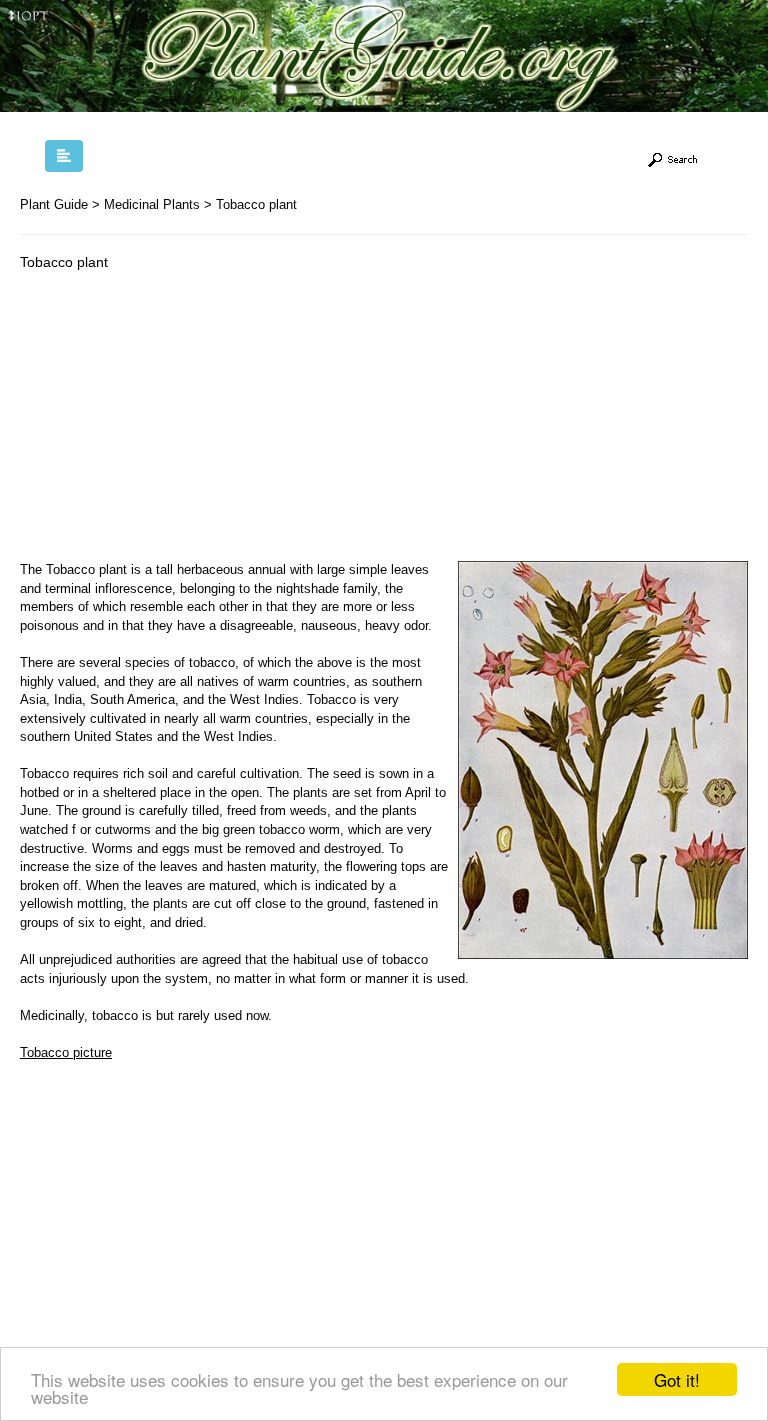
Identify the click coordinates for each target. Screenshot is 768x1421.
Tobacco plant (256, 204)
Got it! (677, 1379)
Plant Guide (54, 204)
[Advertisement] (188, 421)
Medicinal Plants (152, 204)
